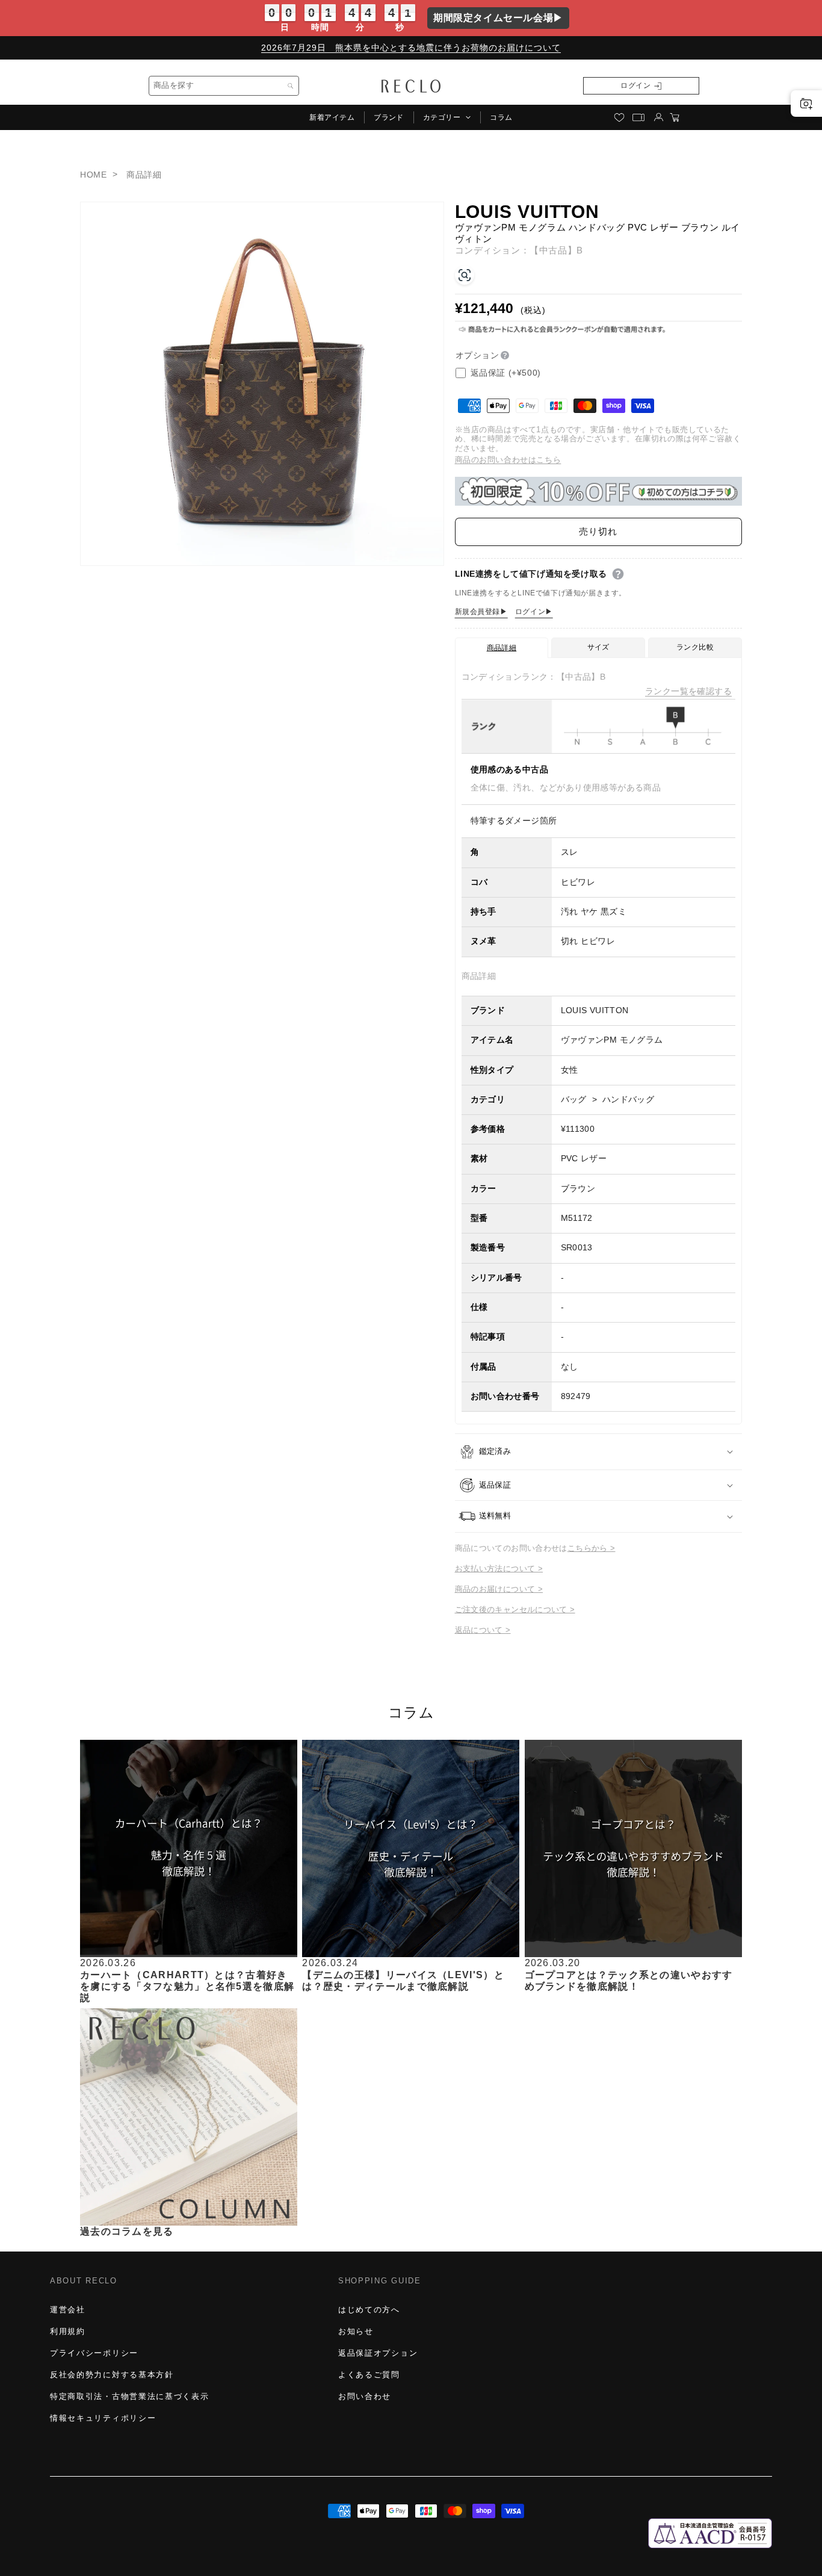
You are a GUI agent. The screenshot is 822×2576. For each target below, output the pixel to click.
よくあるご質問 (369, 2375)
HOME (93, 175)
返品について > (483, 1630)
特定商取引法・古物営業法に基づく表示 (129, 2396)
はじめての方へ (369, 2310)
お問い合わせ (365, 2396)
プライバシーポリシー (94, 2353)
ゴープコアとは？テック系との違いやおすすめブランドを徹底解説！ (629, 1980)
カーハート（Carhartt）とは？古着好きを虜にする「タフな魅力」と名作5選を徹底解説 (187, 1986)
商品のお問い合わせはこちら (508, 460)
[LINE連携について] (618, 574)
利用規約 (68, 2331)
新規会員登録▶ (481, 612)
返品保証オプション (378, 2353)
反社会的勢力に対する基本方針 (112, 2375)
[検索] (291, 86)
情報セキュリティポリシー (103, 2418)
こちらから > (592, 1548)
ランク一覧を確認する (688, 691)
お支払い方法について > (499, 1569)
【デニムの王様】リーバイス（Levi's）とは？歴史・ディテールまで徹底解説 (403, 1980)
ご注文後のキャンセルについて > (515, 1609)
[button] (447, 117)
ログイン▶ (534, 612)
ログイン (635, 85)
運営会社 (68, 2310)
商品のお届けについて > (499, 1589)
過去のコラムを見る (127, 2231)
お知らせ (356, 2331)
